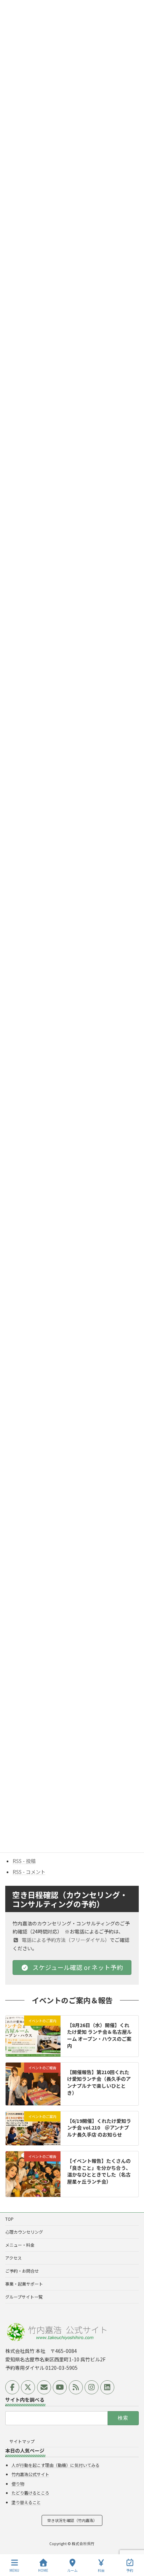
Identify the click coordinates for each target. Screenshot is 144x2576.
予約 (130, 2570)
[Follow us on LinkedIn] (107, 2387)
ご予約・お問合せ (22, 2271)
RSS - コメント (29, 1872)
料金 (101, 2570)
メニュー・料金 (20, 2245)
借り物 (18, 2484)
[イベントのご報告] (33, 2102)
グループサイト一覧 (24, 2297)
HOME (43, 2570)
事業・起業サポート (24, 2284)
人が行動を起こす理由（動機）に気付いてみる (56, 2465)
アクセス (13, 2258)
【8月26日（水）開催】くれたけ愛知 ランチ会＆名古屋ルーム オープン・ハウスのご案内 (99, 2035)
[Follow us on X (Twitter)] (28, 2387)
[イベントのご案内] (33, 2045)
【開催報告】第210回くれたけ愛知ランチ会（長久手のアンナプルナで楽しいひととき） (99, 2082)
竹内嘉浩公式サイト (30, 2474)
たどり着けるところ (30, 2493)
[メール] (44, 2387)
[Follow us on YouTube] (60, 2387)
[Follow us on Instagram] (92, 2387)
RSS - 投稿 (24, 1861)
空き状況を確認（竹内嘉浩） (72, 2521)
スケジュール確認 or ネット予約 (77, 1967)
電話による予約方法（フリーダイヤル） (65, 1940)
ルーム (72, 2570)
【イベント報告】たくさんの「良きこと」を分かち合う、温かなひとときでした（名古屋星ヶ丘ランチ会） (99, 2171)
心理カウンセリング (24, 2232)
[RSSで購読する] (76, 2387)
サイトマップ (22, 2441)
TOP (9, 2219)
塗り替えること (26, 2502)
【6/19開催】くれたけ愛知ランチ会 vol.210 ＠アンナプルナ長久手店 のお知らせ (99, 2128)
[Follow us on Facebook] (12, 2387)
